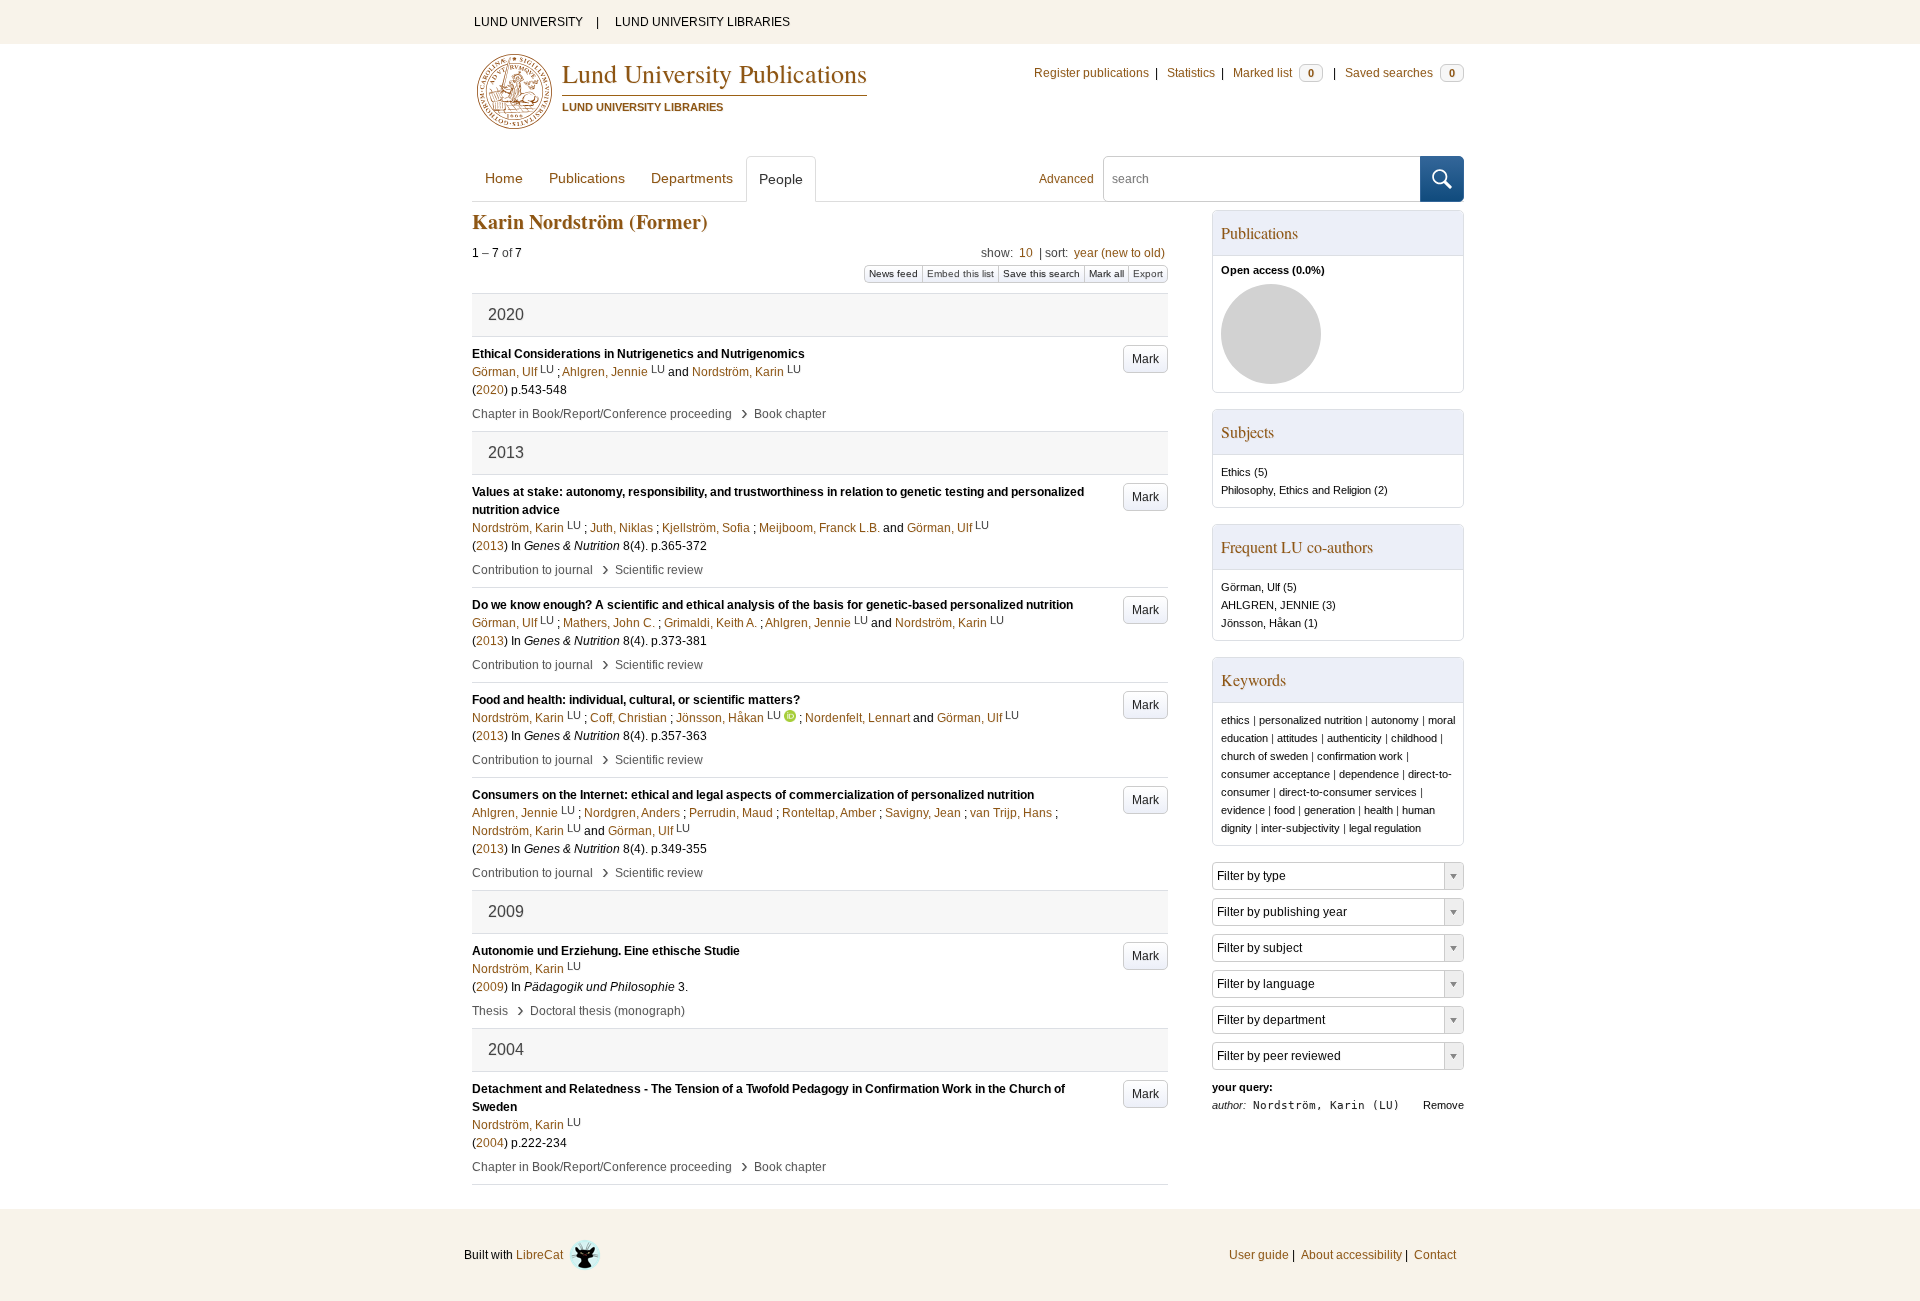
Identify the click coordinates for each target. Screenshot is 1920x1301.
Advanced (1066, 179)
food (1284, 810)
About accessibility (1351, 1255)
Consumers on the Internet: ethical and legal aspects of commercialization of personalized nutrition (753, 795)
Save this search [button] (1041, 273)
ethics (1235, 720)
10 (1026, 253)
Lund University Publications (714, 73)
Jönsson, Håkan (1261, 623)
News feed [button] (893, 273)
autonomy (1395, 720)
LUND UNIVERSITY (528, 22)
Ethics (1236, 472)
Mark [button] (1145, 359)
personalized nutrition (1310, 720)
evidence (1243, 810)
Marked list (1273, 73)
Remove (1443, 1105)
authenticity (1354, 738)
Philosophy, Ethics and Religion (1296, 490)
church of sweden (1264, 756)
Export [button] (1148, 273)
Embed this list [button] (960, 273)
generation (1329, 810)
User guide (1259, 1255)
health (1378, 810)
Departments (692, 178)
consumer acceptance (1275, 774)
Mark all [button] (1106, 273)
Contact (1435, 1255)
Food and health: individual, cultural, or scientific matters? (636, 700)
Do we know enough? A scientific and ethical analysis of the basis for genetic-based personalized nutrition (772, 605)
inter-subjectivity (1300, 828)
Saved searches (1400, 73)
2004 (490, 1143)
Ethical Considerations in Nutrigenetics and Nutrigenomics (638, 354)
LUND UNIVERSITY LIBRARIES (702, 22)
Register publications (1091, 73)
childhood (1414, 738)
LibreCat (542, 1255)
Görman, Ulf (1250, 587)
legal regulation (1385, 828)
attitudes (1297, 738)
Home (504, 178)
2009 (490, 987)
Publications (587, 178)
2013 (490, 546)
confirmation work (1360, 756)
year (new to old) (1119, 253)
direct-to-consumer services (1348, 792)
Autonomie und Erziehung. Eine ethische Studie (606, 951)
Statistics (1191, 73)
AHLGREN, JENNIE (1270, 605)
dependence (1369, 774)
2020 (490, 390)
